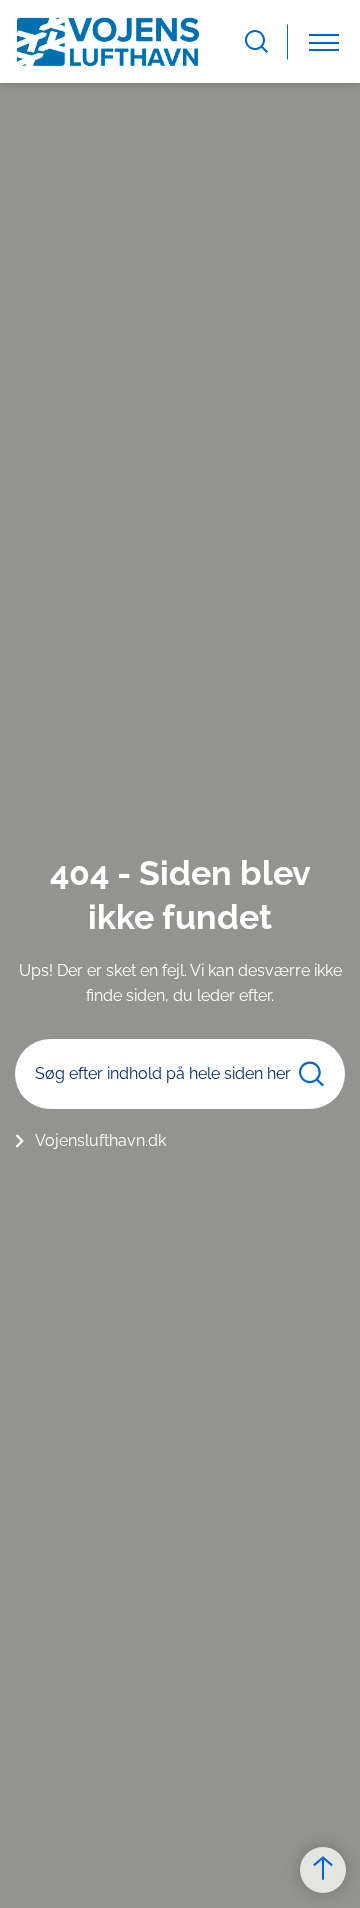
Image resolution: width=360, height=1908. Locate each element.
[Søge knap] (256, 41)
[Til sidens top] (323, 1870)
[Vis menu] (324, 41)
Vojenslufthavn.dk (100, 1140)
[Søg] (311, 1073)
